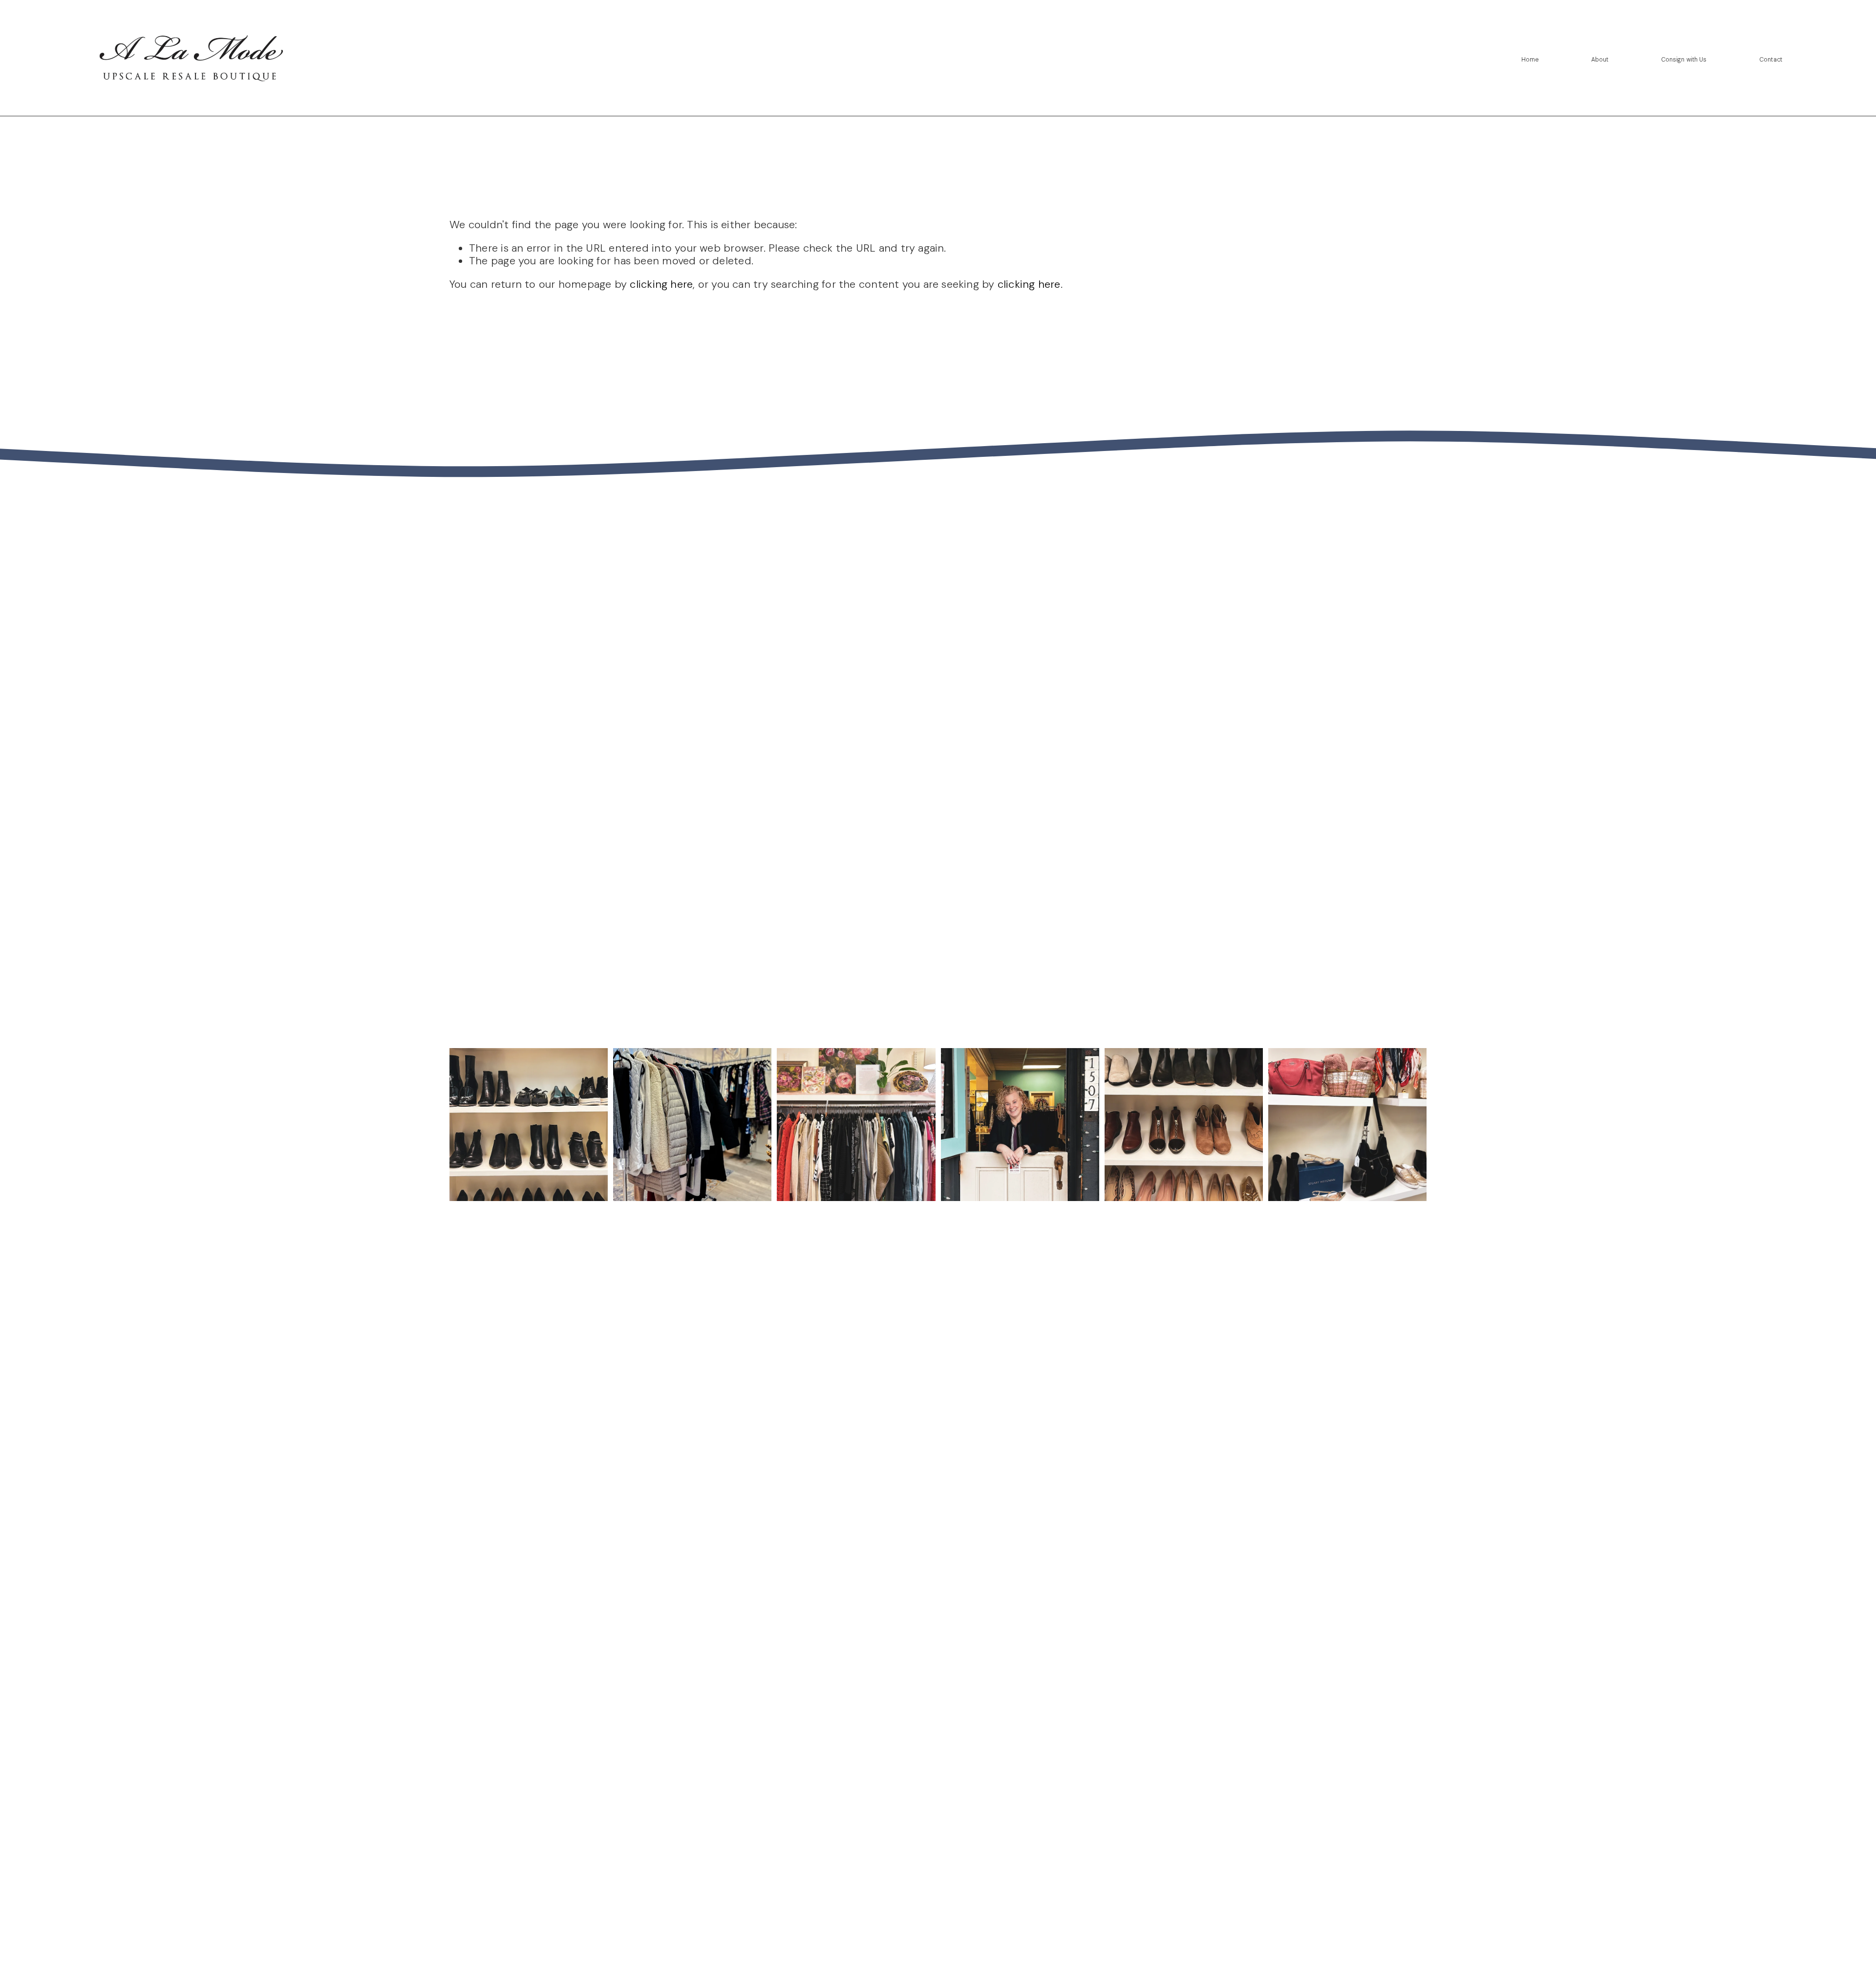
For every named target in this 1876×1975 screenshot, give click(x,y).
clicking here (661, 284)
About (1600, 60)
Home (1530, 60)
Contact (1771, 60)
